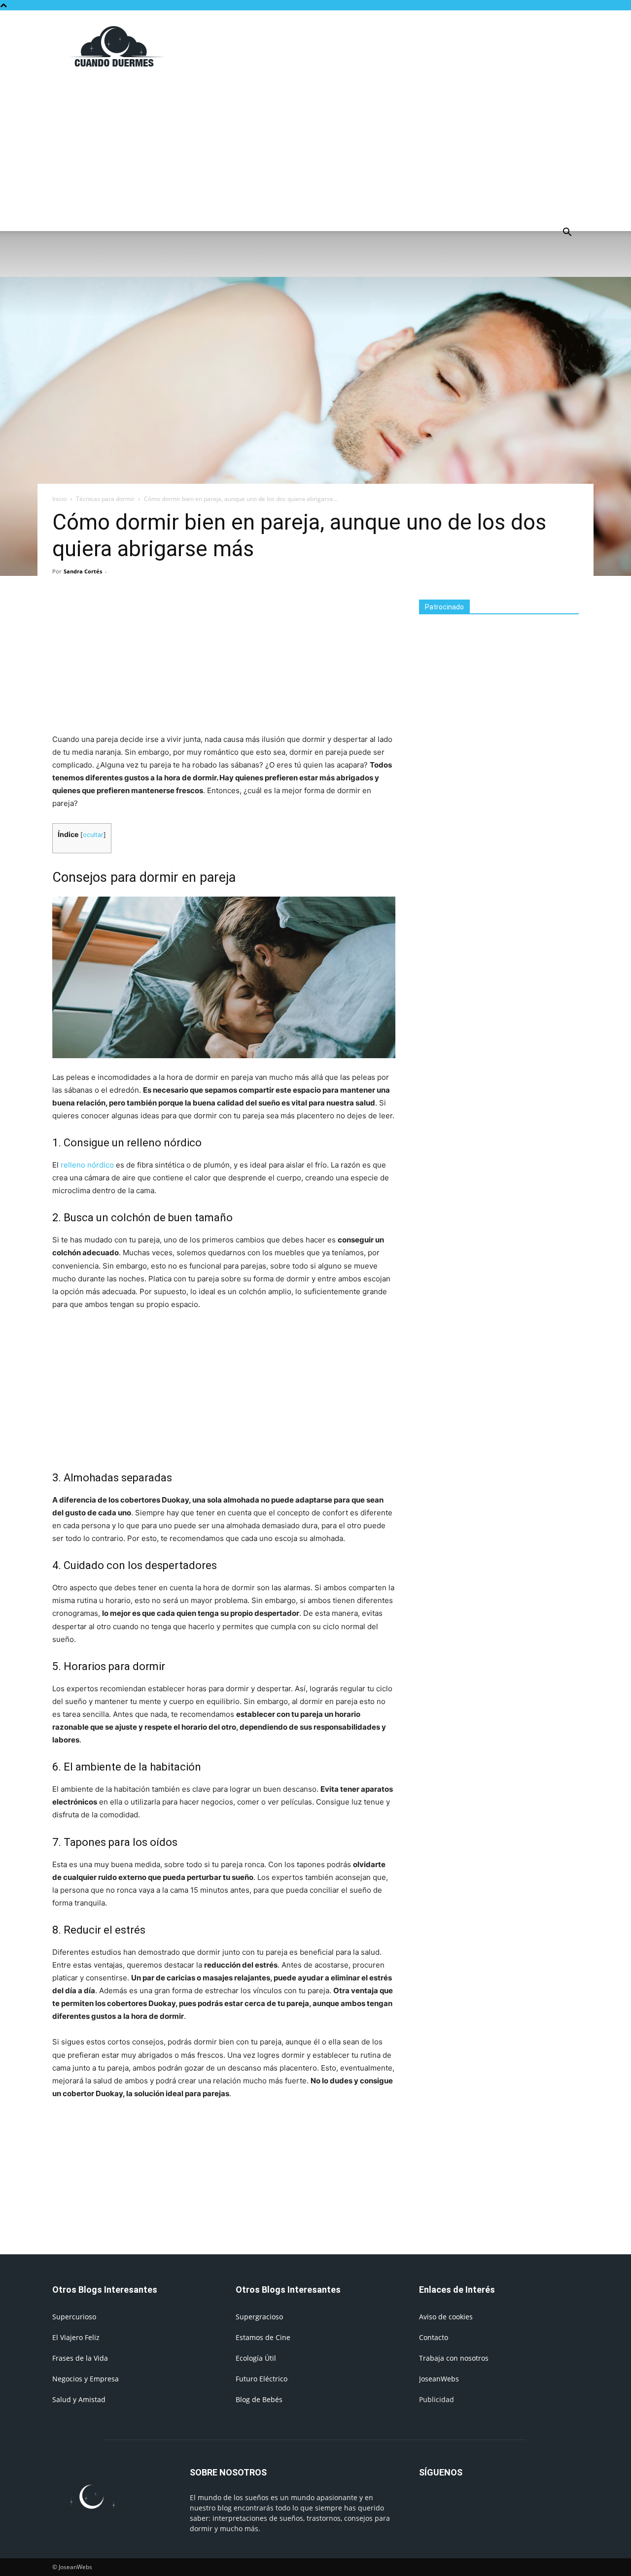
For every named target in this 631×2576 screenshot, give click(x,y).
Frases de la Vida (80, 2358)
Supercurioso (74, 2317)
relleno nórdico (87, 1165)
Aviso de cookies (446, 2317)
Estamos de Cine (263, 2337)
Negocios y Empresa (86, 2379)
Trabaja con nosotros (454, 2358)
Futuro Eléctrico (262, 2379)
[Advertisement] (399, 46)
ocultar (93, 835)
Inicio (59, 499)
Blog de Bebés (259, 2399)
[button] (567, 233)
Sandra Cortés (83, 571)
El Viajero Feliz (76, 2337)
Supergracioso (259, 2317)
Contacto (434, 2337)
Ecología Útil (256, 2358)
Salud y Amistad (79, 2399)
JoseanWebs (439, 2379)
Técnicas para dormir (105, 499)
